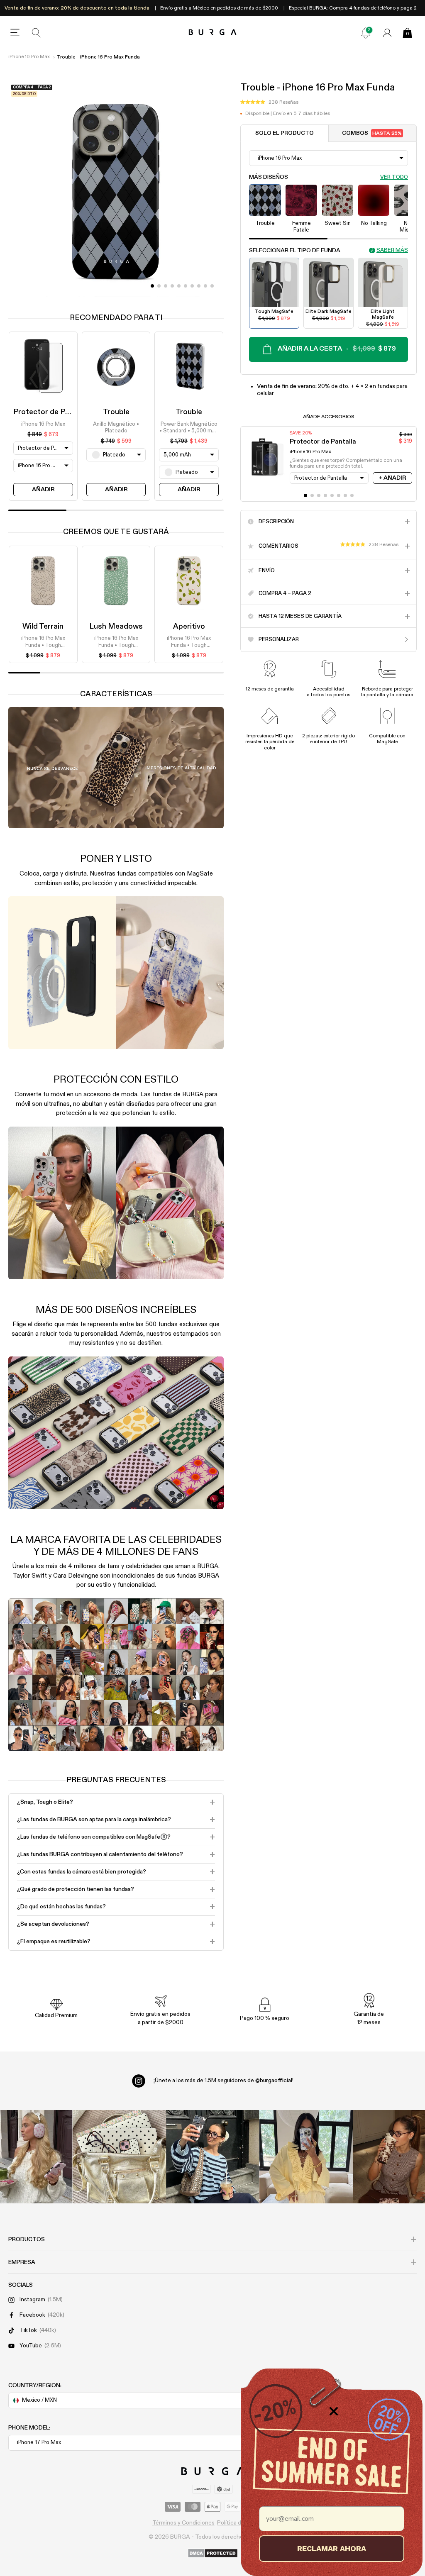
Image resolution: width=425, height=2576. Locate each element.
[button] (269, 102)
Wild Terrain (43, 627)
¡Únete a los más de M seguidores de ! (223, 2081)
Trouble (116, 412)
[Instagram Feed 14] (119, 2157)
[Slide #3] (172, 286)
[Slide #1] (159, 286)
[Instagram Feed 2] (306, 2157)
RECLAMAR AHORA (332, 2548)
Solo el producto (285, 133)
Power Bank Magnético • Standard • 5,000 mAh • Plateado (189, 428)
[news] (366, 33)
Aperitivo (189, 627)
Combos (372, 133)
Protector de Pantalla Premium (66, 412)
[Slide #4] (179, 286)
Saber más (392, 250)
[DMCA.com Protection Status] (213, 2554)
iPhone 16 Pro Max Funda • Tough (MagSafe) (43, 642)
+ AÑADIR (392, 478)
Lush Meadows (116, 627)
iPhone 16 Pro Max (29, 57)
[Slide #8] (205, 286)
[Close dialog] (334, 2411)
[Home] (213, 33)
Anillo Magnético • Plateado (116, 428)
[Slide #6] (192, 286)
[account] (387, 33)
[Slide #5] (186, 286)
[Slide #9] (212, 286)
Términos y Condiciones (183, 2523)
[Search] (37, 33)
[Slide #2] (166, 286)
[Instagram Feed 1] (213, 2157)
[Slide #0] (152, 286)
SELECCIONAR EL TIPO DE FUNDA (295, 251)
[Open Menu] (15, 33)
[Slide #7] (199, 286)
